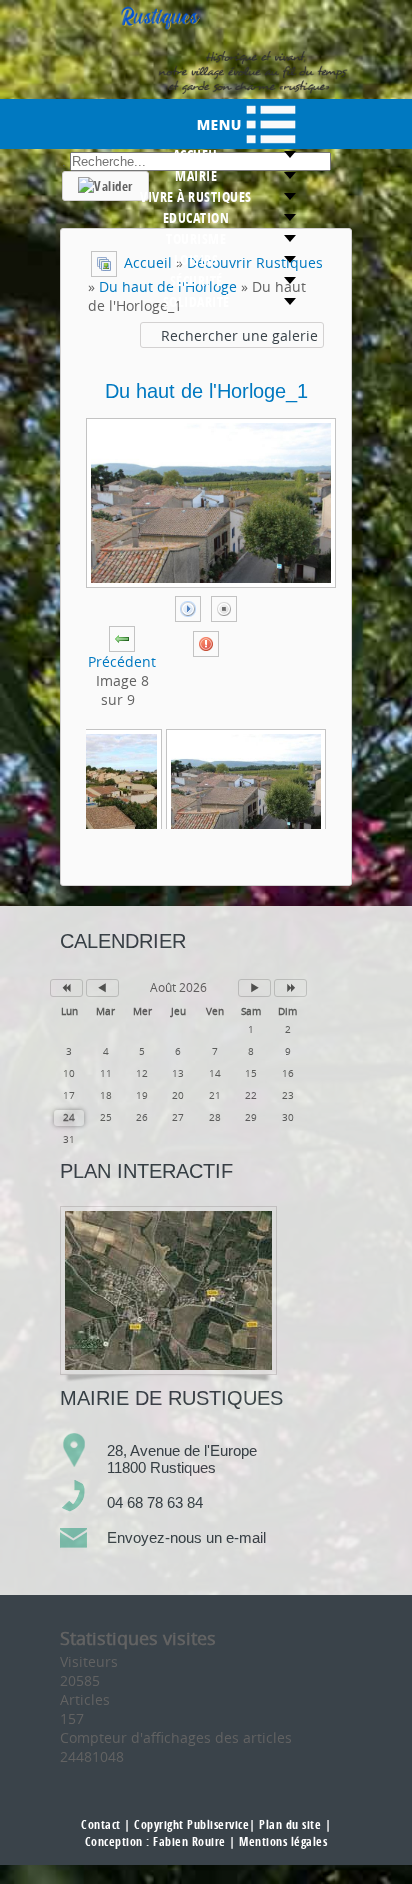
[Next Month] (254, 988)
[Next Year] (290, 988)
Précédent (122, 661)
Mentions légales (283, 1841)
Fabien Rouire (189, 1841)
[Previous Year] (66, 988)
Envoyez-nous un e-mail (186, 1537)
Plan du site (290, 1824)
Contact (101, 1824)
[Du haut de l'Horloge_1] (246, 782)
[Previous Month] (102, 988)
